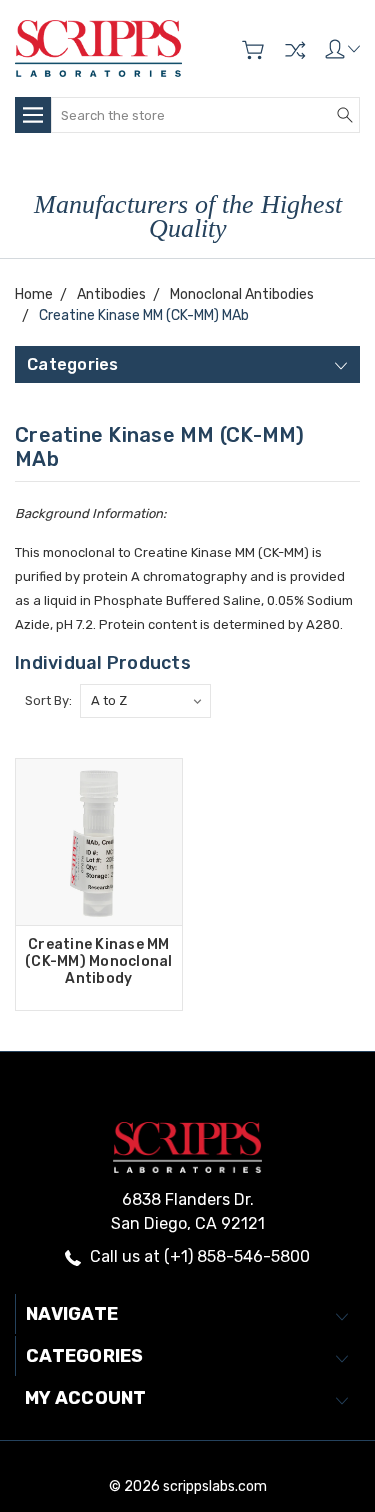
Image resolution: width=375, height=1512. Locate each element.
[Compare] (295, 50)
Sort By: (48, 700)
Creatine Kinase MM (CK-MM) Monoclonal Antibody (99, 961)
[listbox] (145, 701)
